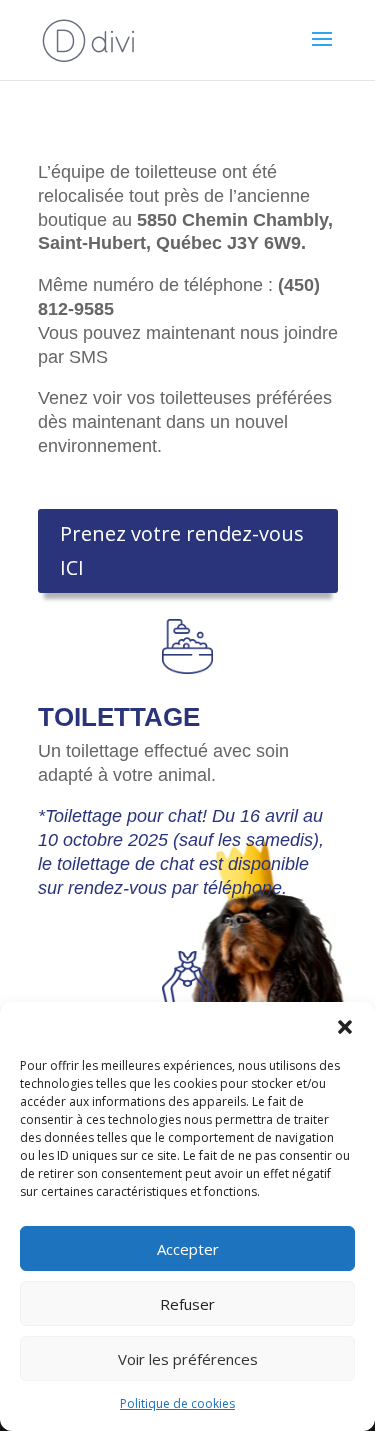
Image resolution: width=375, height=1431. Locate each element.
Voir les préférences (188, 1359)
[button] (345, 1027)
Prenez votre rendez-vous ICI (182, 550)
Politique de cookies (177, 1403)
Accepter (188, 1249)
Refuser (187, 1304)
